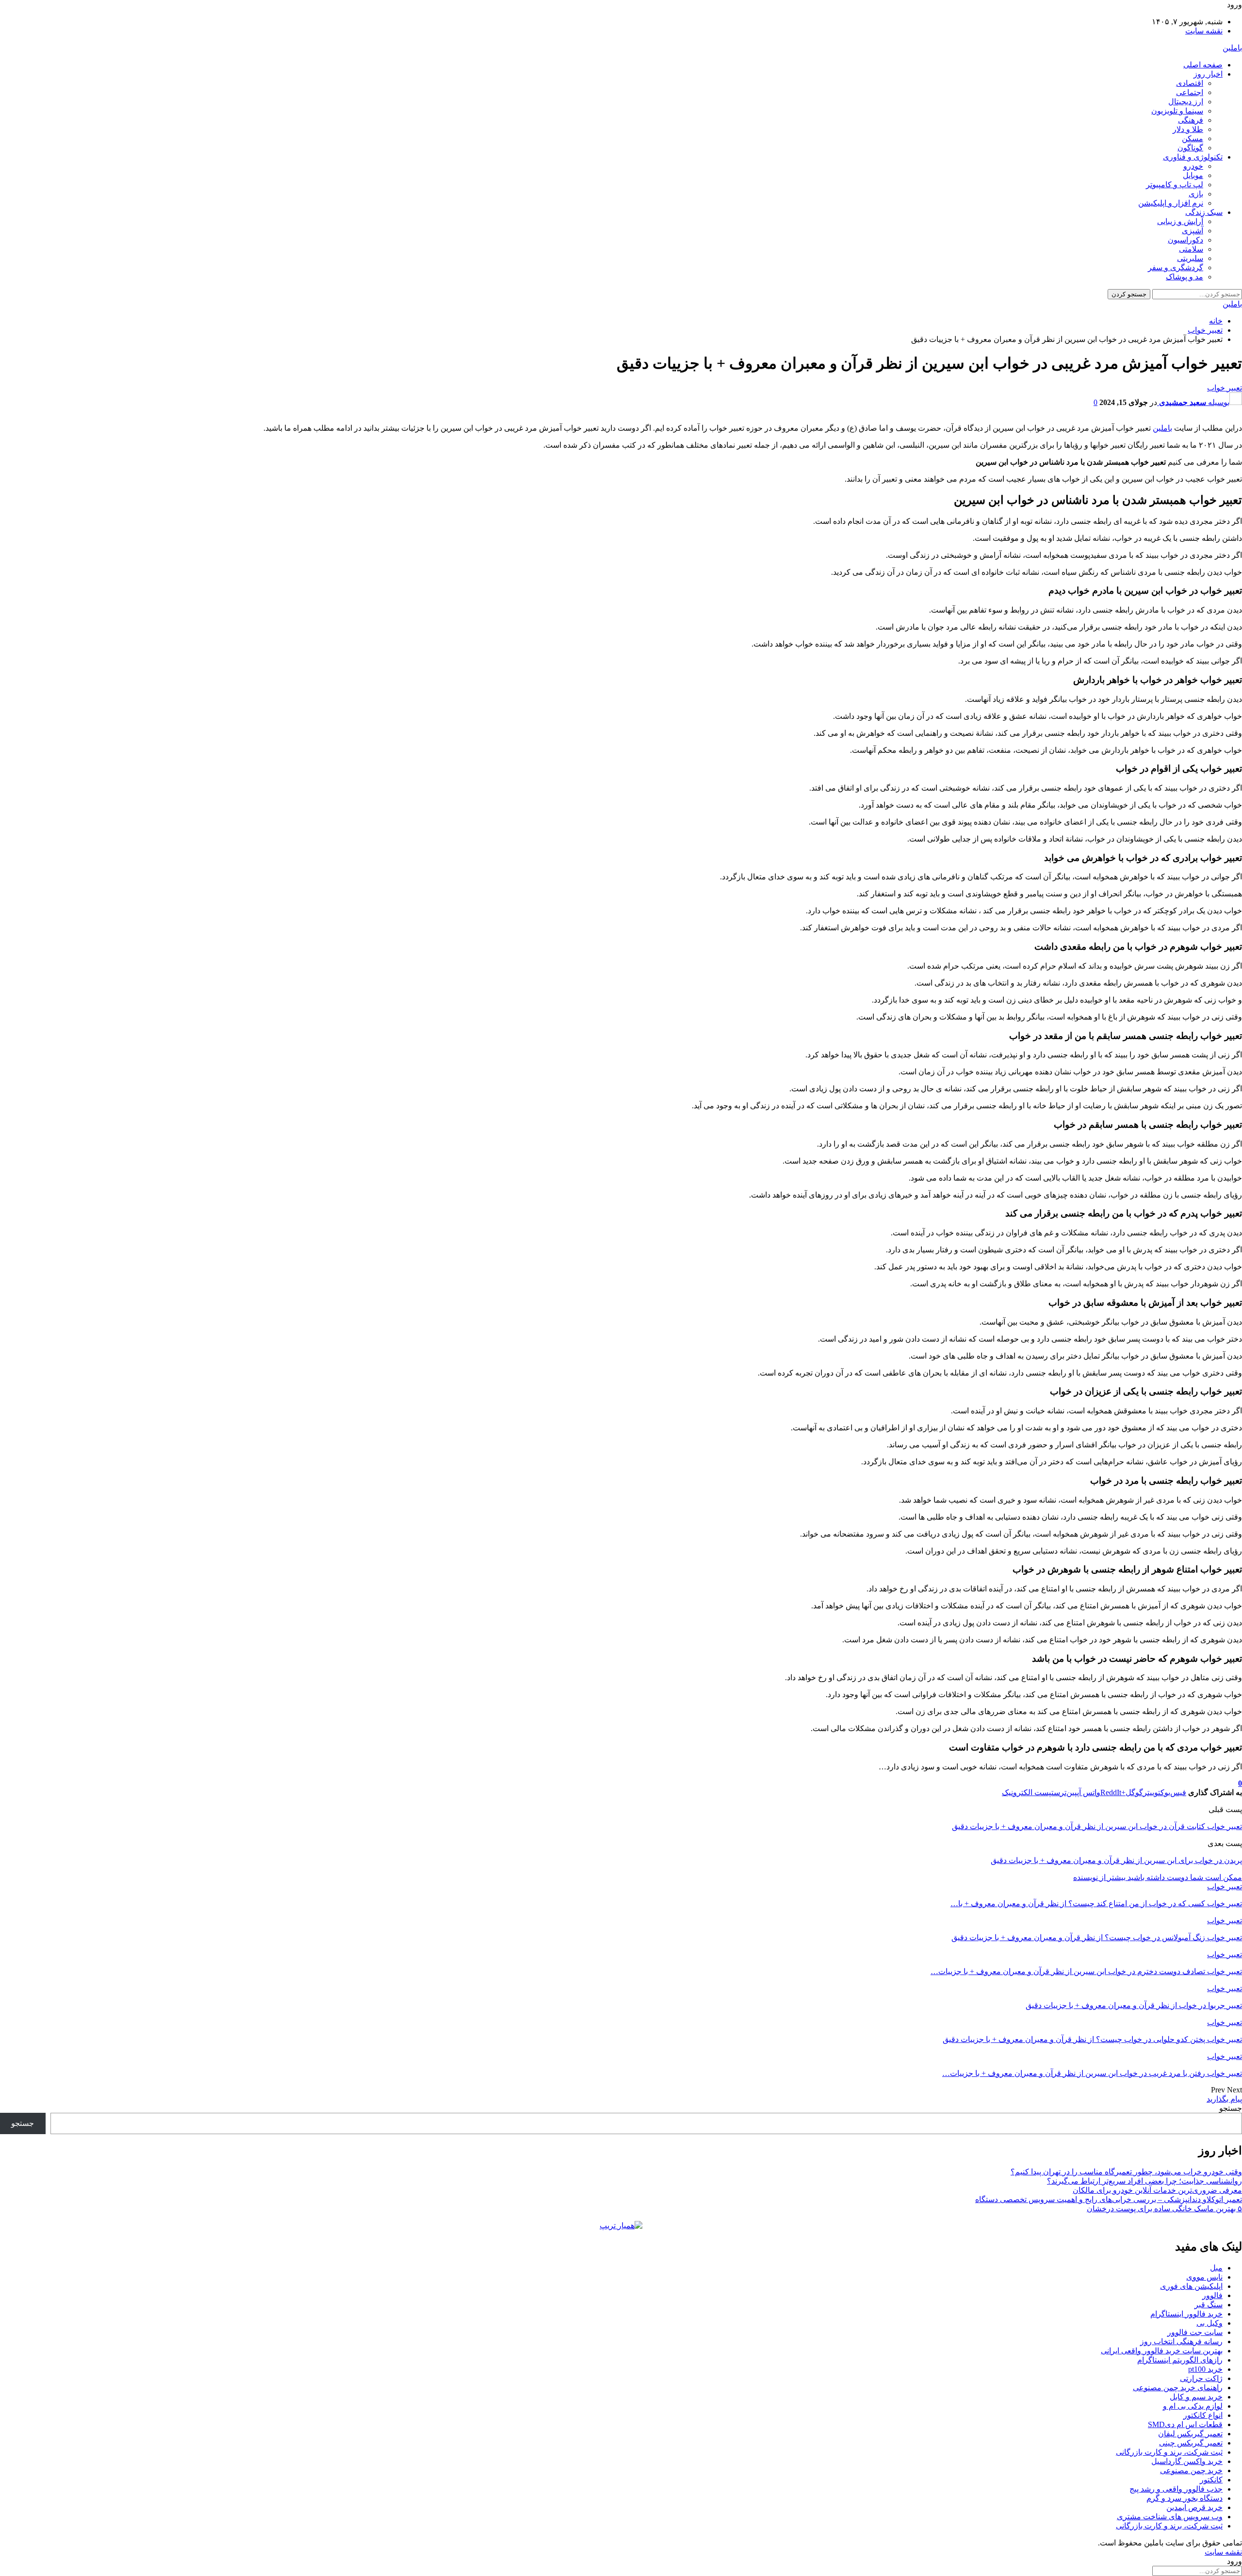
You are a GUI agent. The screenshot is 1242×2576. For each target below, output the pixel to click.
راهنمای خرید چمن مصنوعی (1178, 2388)
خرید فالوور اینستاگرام (1186, 2314)
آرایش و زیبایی (1180, 221)
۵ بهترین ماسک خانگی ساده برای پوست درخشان (1164, 2209)
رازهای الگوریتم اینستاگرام (1180, 2360)
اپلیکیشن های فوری (1191, 2286)
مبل (1216, 2268)
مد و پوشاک (1185, 277)
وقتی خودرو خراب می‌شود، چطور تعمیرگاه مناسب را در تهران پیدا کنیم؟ (1126, 2172)
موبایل (1193, 175)
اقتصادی (1190, 83)
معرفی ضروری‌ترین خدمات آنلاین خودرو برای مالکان (1157, 2190)
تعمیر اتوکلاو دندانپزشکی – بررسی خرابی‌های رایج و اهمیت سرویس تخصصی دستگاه (1109, 2199)
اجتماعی (1190, 92)
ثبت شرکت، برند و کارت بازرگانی (1169, 2452)
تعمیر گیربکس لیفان (1190, 2434)
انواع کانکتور (1203, 2415)
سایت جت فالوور (1195, 2332)
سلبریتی (1190, 258)
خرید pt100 (1205, 2369)
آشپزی (1193, 231)
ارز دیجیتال (1186, 102)
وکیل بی (1209, 2323)
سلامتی (1191, 249)
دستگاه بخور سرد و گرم (1185, 2498)
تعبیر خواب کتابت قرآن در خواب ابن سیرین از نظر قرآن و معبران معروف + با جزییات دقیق (1097, 1826)
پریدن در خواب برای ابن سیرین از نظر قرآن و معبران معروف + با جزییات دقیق (1116, 1860)
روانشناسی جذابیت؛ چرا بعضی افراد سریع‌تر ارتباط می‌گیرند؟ (1144, 2181)
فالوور (1212, 2295)
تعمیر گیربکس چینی (1191, 2443)
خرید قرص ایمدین (1194, 2507)
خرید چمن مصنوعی (1191, 2471)
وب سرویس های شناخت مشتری (1170, 2517)
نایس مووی (1204, 2277)
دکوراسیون (1185, 240)
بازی (1196, 194)
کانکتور (1211, 2480)
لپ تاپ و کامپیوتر (1175, 185)
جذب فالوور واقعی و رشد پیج (1176, 2489)
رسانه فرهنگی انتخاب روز (1181, 2341)
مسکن (1193, 138)
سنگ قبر (1209, 2305)
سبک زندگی (1204, 212)
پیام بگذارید (1224, 2099)
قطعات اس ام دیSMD (1185, 2424)
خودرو (1193, 166)
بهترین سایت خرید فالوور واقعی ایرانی (1162, 2351)
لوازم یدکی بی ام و (1193, 2406)
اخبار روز (1208, 74)
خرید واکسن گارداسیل (1187, 2461)
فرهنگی (1191, 120)
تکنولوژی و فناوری (1193, 157)
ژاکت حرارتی (1201, 2378)
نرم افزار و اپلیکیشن (1171, 203)
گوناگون (1190, 148)
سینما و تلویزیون (1177, 111)
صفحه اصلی (1203, 65)
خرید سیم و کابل (1196, 2397)
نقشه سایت (1204, 31)
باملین (1232, 48)
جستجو (1231, 2108)
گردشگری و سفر (1176, 267)
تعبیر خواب (1225, 388)
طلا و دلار (1188, 129)
